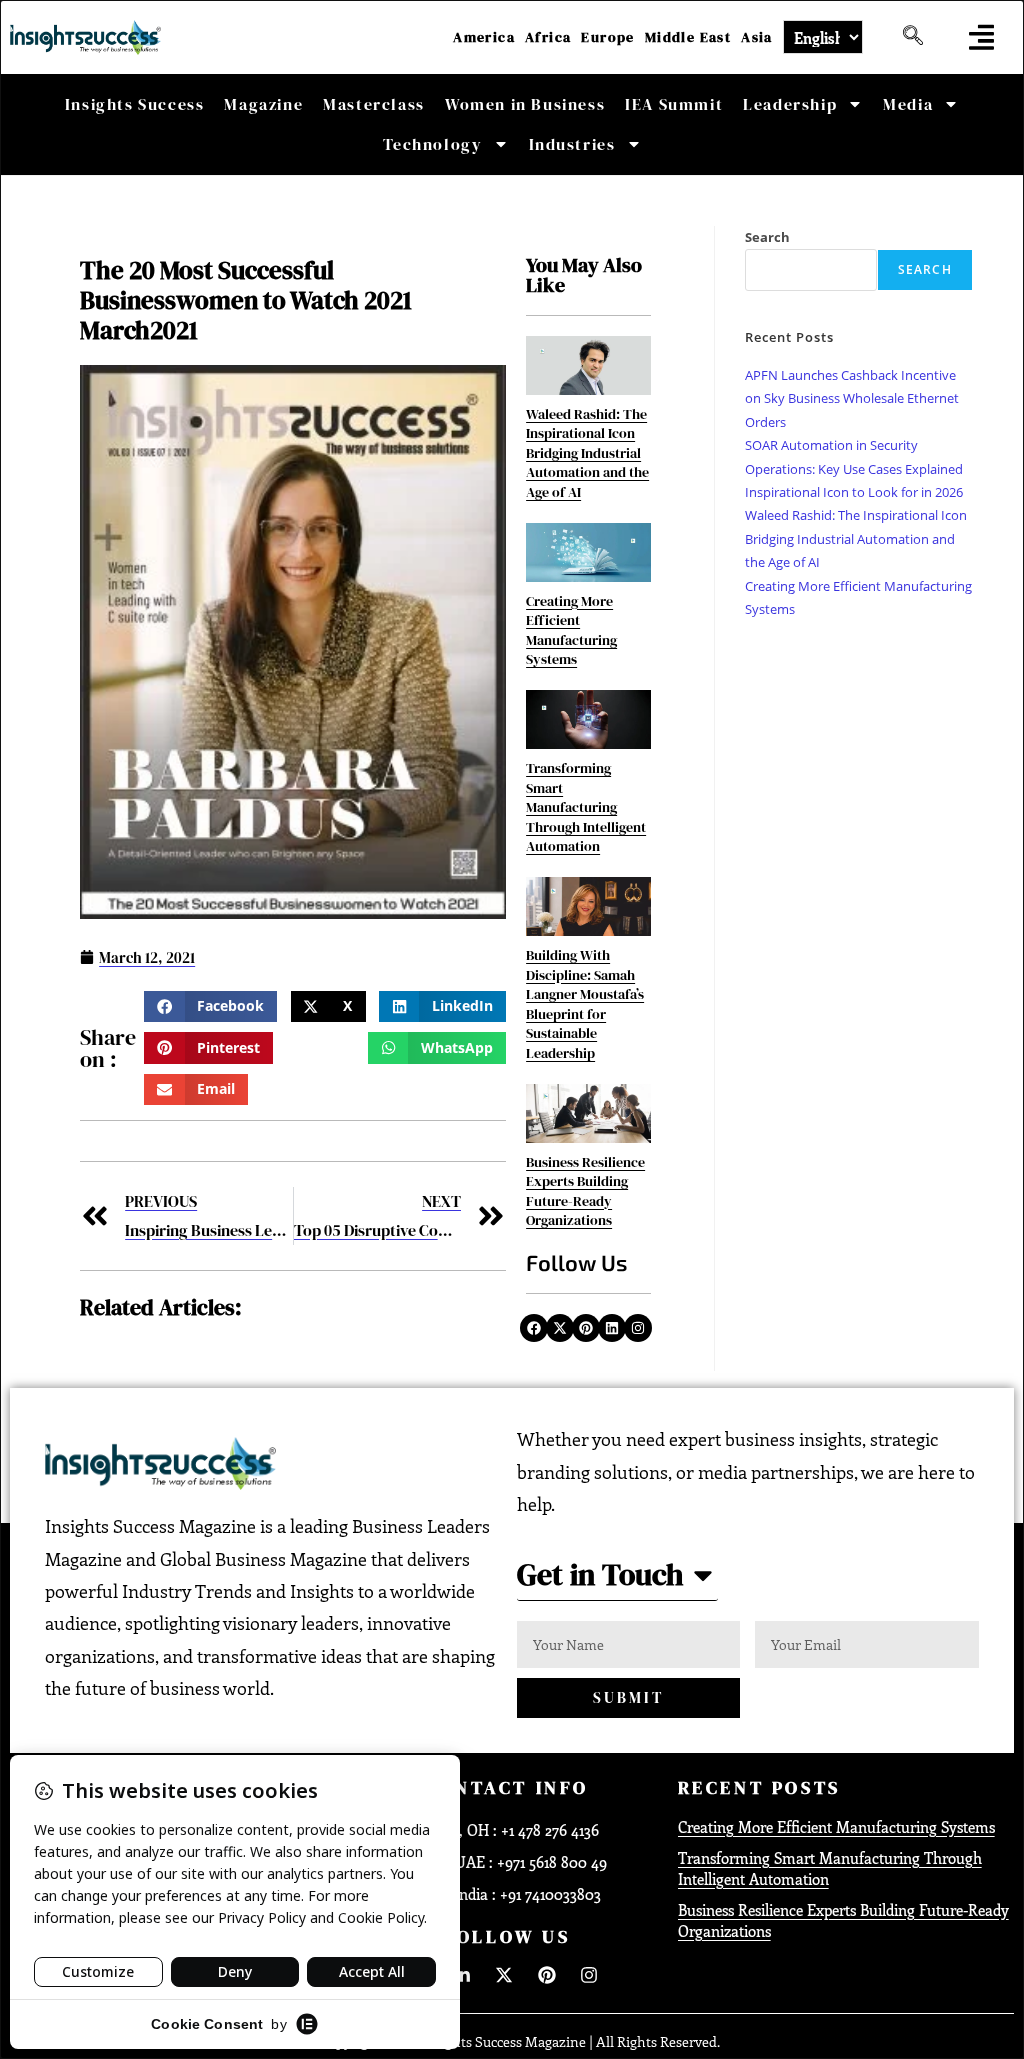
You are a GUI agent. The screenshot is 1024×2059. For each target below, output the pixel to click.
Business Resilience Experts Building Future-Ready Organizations (585, 1191)
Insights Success (135, 104)
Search (767, 237)
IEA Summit (674, 104)
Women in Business (525, 104)
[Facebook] (534, 1328)
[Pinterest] (586, 1328)
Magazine (263, 104)
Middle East (688, 37)
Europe (607, 37)
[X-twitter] (560, 1328)
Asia (757, 37)
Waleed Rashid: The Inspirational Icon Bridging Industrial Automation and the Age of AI (587, 453)
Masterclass (374, 104)
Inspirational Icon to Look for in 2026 (854, 492)
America (484, 37)
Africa (548, 37)
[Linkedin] (612, 1328)
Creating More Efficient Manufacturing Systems (571, 630)
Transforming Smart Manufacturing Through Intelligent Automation (586, 807)
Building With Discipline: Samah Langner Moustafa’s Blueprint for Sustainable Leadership (585, 1004)
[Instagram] (638, 1328)
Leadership (790, 104)
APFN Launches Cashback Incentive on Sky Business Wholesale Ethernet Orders (852, 398)
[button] (981, 37)
